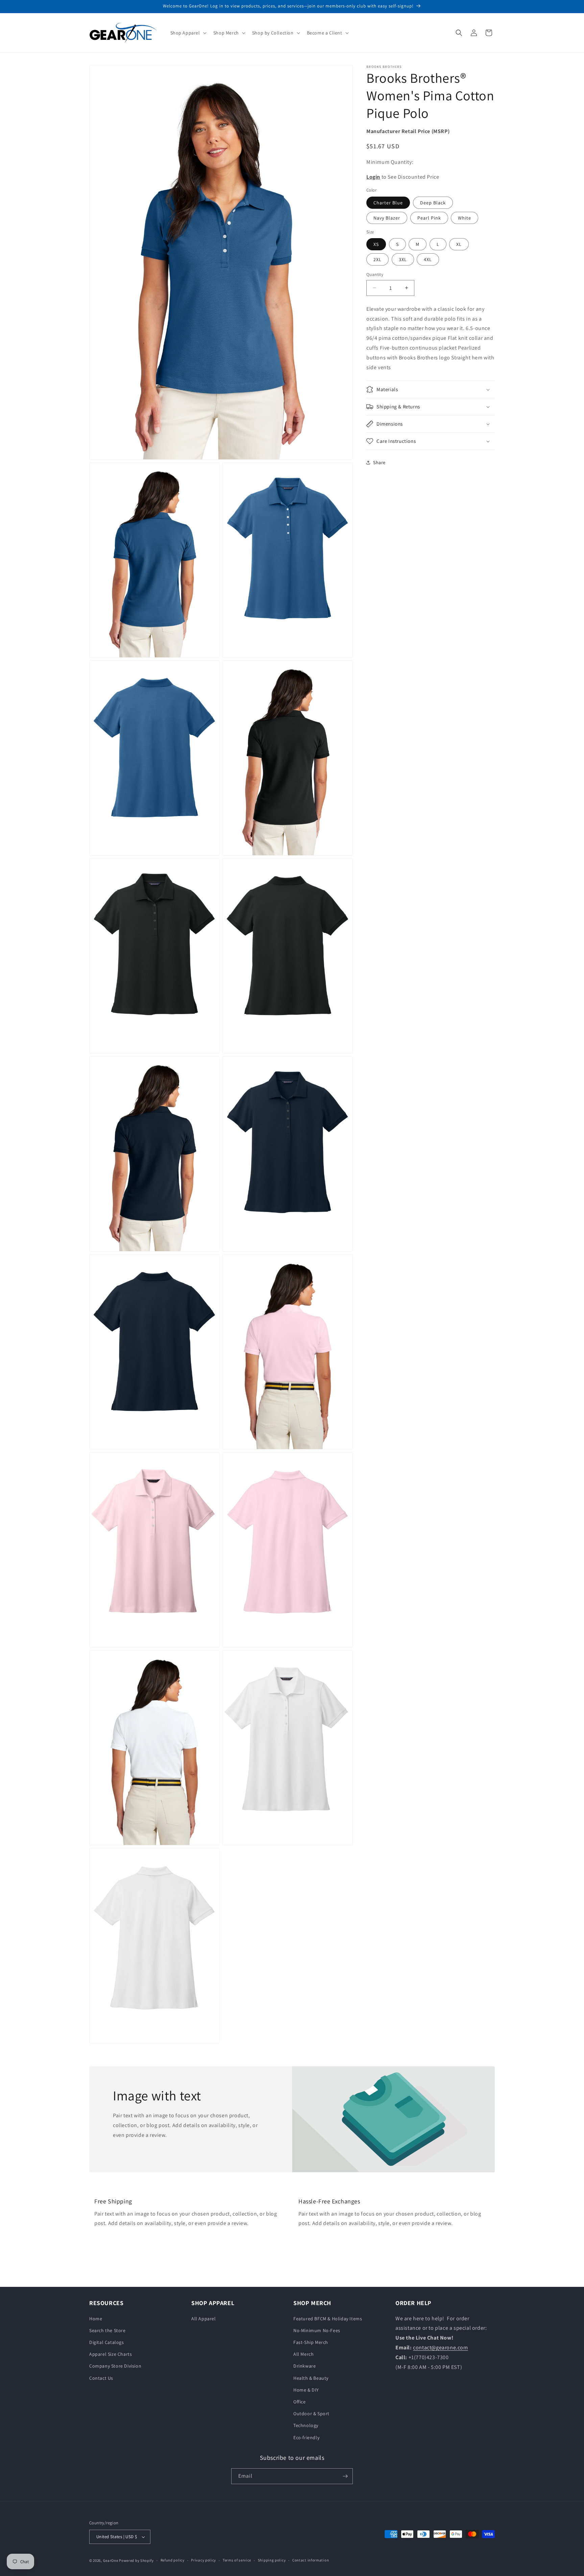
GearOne (111, 2560)
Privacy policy (203, 2560)
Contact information (311, 2560)
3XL (403, 259)
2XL (378, 259)
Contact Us (101, 2378)
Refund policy (173, 2560)
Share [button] (379, 462)
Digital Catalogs (107, 2342)
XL (459, 244)
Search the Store (107, 2330)
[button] (188, 33)
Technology (306, 2425)
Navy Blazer (387, 218)
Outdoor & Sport (311, 2414)
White (465, 218)
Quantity (375, 274)
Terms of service (237, 2560)
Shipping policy (272, 2560)
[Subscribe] (345, 2476)
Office (300, 2402)
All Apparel (204, 2319)
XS (376, 244)
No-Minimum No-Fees (317, 2330)
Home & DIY (306, 2390)
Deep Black (433, 203)
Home (96, 2319)
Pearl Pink (429, 218)
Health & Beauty (311, 2378)
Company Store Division (115, 2366)
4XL (428, 259)
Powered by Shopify (136, 2560)
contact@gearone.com (440, 2347)
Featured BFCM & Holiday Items (328, 2319)
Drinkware (305, 2366)
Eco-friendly (306, 2438)
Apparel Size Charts (111, 2354)
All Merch (303, 2354)
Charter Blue (388, 203)
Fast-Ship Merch (311, 2342)
